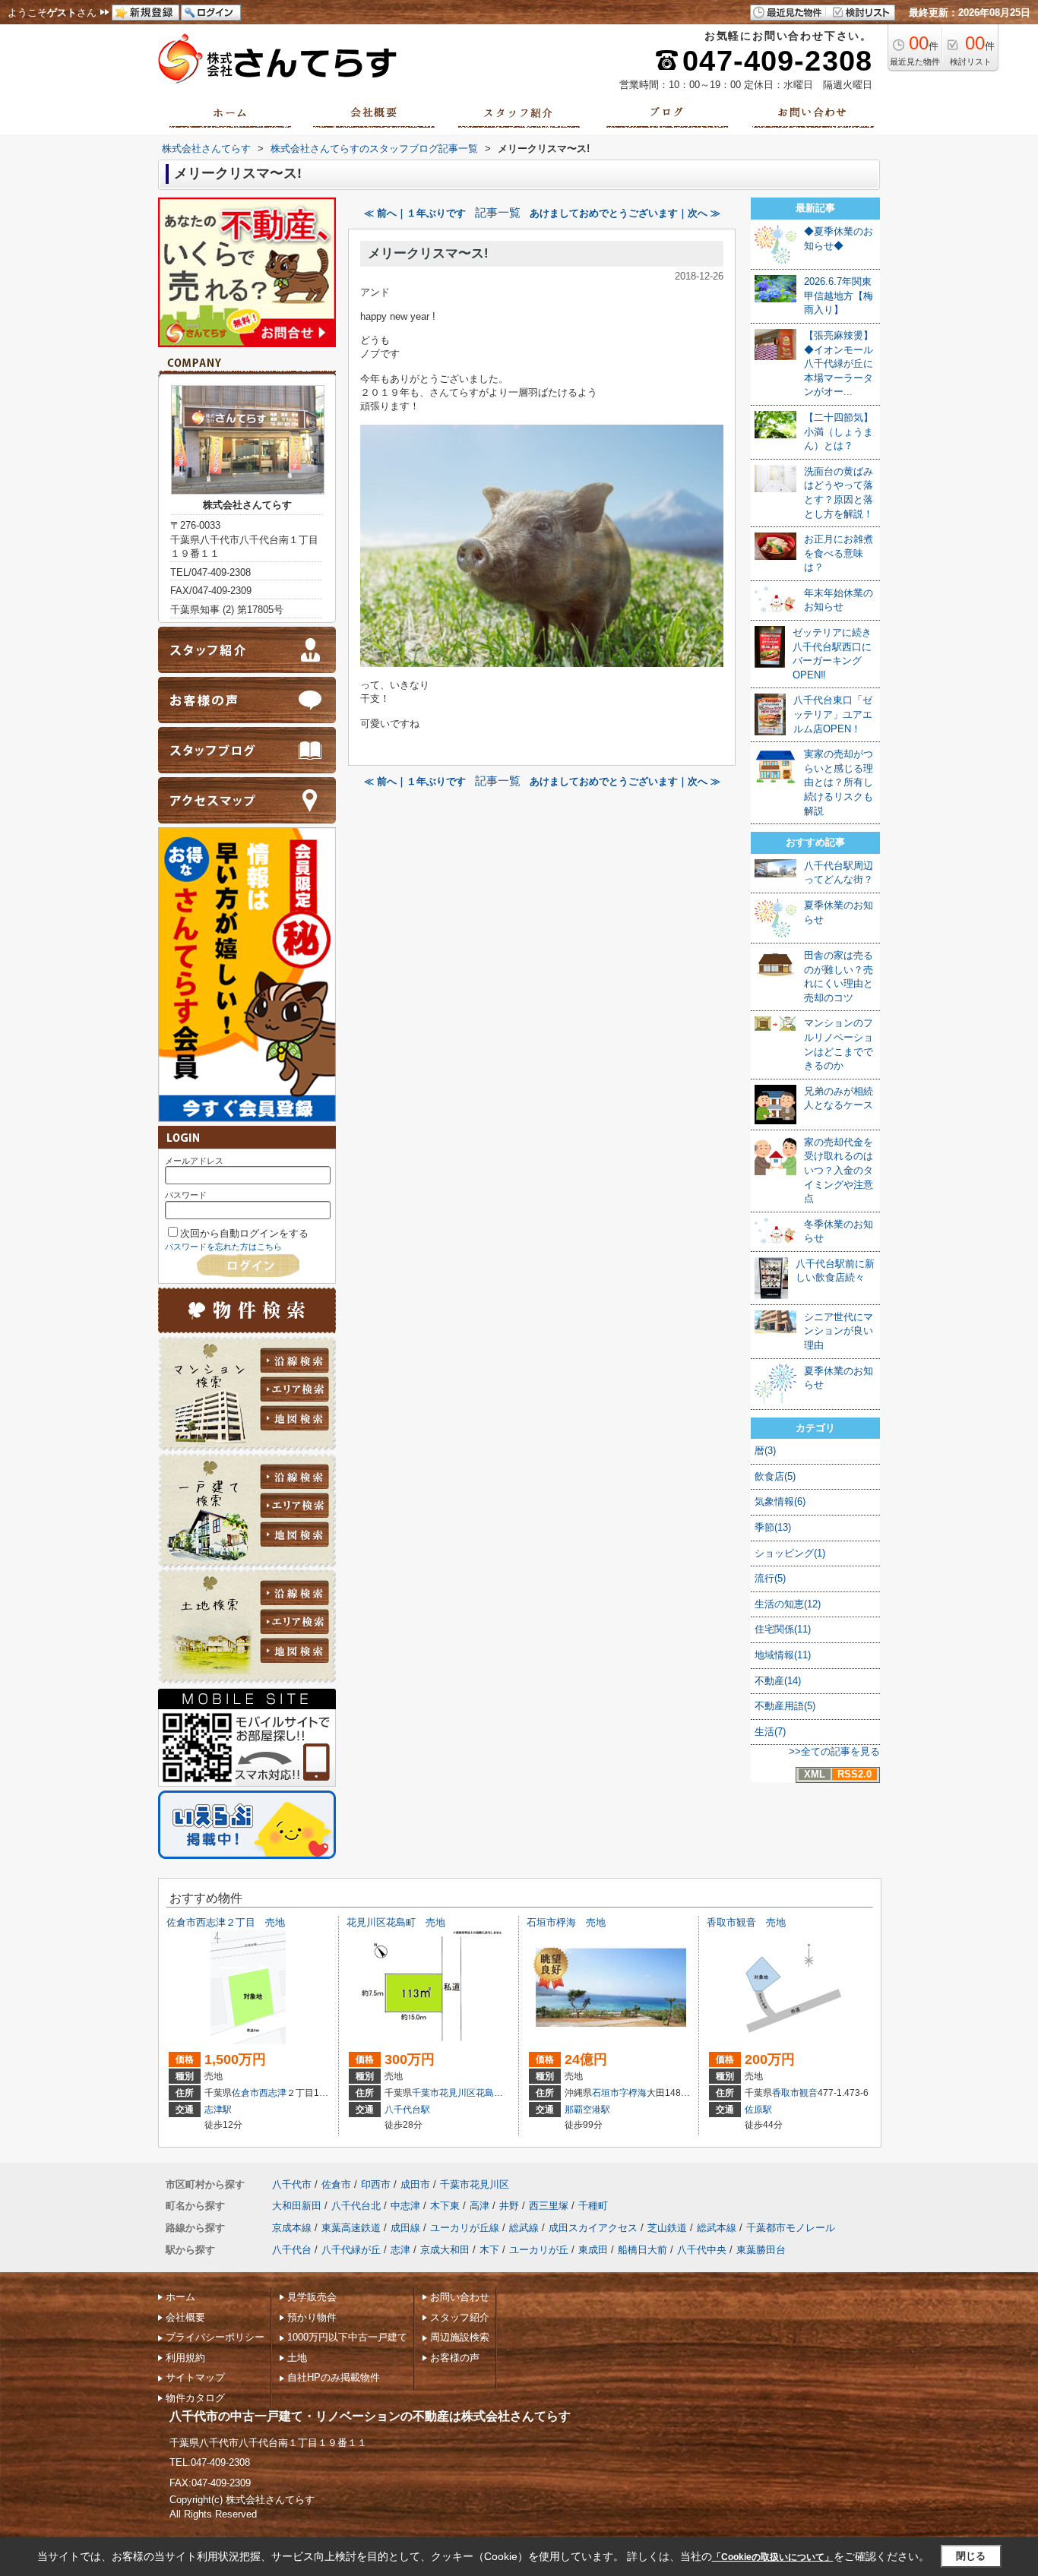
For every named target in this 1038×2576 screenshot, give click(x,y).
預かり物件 (312, 2317)
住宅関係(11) (783, 1629)
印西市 (376, 2184)
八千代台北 (356, 2206)
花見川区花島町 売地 (396, 1922)
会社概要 (185, 2317)
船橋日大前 (642, 2250)
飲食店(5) (775, 1476)
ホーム (180, 2297)
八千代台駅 (407, 2110)
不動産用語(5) (785, 1706)
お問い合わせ (460, 2297)
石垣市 (606, 2093)
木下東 (445, 2206)
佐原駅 (758, 2110)
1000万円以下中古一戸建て (347, 2337)
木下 (489, 2250)
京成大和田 (445, 2250)
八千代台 (292, 2250)
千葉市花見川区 (444, 2093)
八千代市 (292, 2184)
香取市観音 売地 (746, 1922)
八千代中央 (702, 2250)
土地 (297, 2358)
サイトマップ (195, 2377)
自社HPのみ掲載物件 (334, 2377)
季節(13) (773, 1527)
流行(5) (770, 1578)
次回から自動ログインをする (244, 1233)
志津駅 (218, 2110)
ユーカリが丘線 (465, 2228)
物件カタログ (195, 2398)
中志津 (405, 2206)
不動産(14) (778, 1681)
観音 (809, 2093)
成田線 (405, 2228)
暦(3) (765, 1451)
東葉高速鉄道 (351, 2228)
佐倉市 (245, 2093)
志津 (400, 2250)
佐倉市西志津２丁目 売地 (226, 1922)
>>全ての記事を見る (834, 1751)
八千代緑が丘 (351, 2250)
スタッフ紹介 (460, 2317)
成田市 (415, 2184)
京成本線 (292, 2228)
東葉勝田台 (761, 2250)
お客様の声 (455, 2358)
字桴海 (633, 2093)
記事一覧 (498, 213)
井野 (509, 2206)
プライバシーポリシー (215, 2337)
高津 (479, 2206)
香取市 (786, 2093)
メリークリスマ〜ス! (428, 253)
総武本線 (717, 2228)
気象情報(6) (780, 1501)
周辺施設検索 (460, 2337)
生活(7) (770, 1732)
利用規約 (185, 2358)
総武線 (524, 2228)
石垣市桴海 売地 (566, 1922)
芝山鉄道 (667, 2228)
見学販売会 (312, 2297)
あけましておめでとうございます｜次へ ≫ (625, 213)
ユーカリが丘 (539, 2250)
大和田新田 (297, 2206)
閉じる (971, 2556)
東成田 (593, 2250)
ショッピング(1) (790, 1553)
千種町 (593, 2206)
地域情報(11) (783, 1655)
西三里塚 (549, 2206)
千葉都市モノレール (791, 2228)
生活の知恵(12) (788, 1604)
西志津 (273, 2093)
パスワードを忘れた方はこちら (223, 1247)
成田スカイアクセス (593, 2228)
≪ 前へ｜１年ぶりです (415, 213)
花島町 (489, 2093)
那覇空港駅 (587, 2110)
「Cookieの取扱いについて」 (773, 2557)
